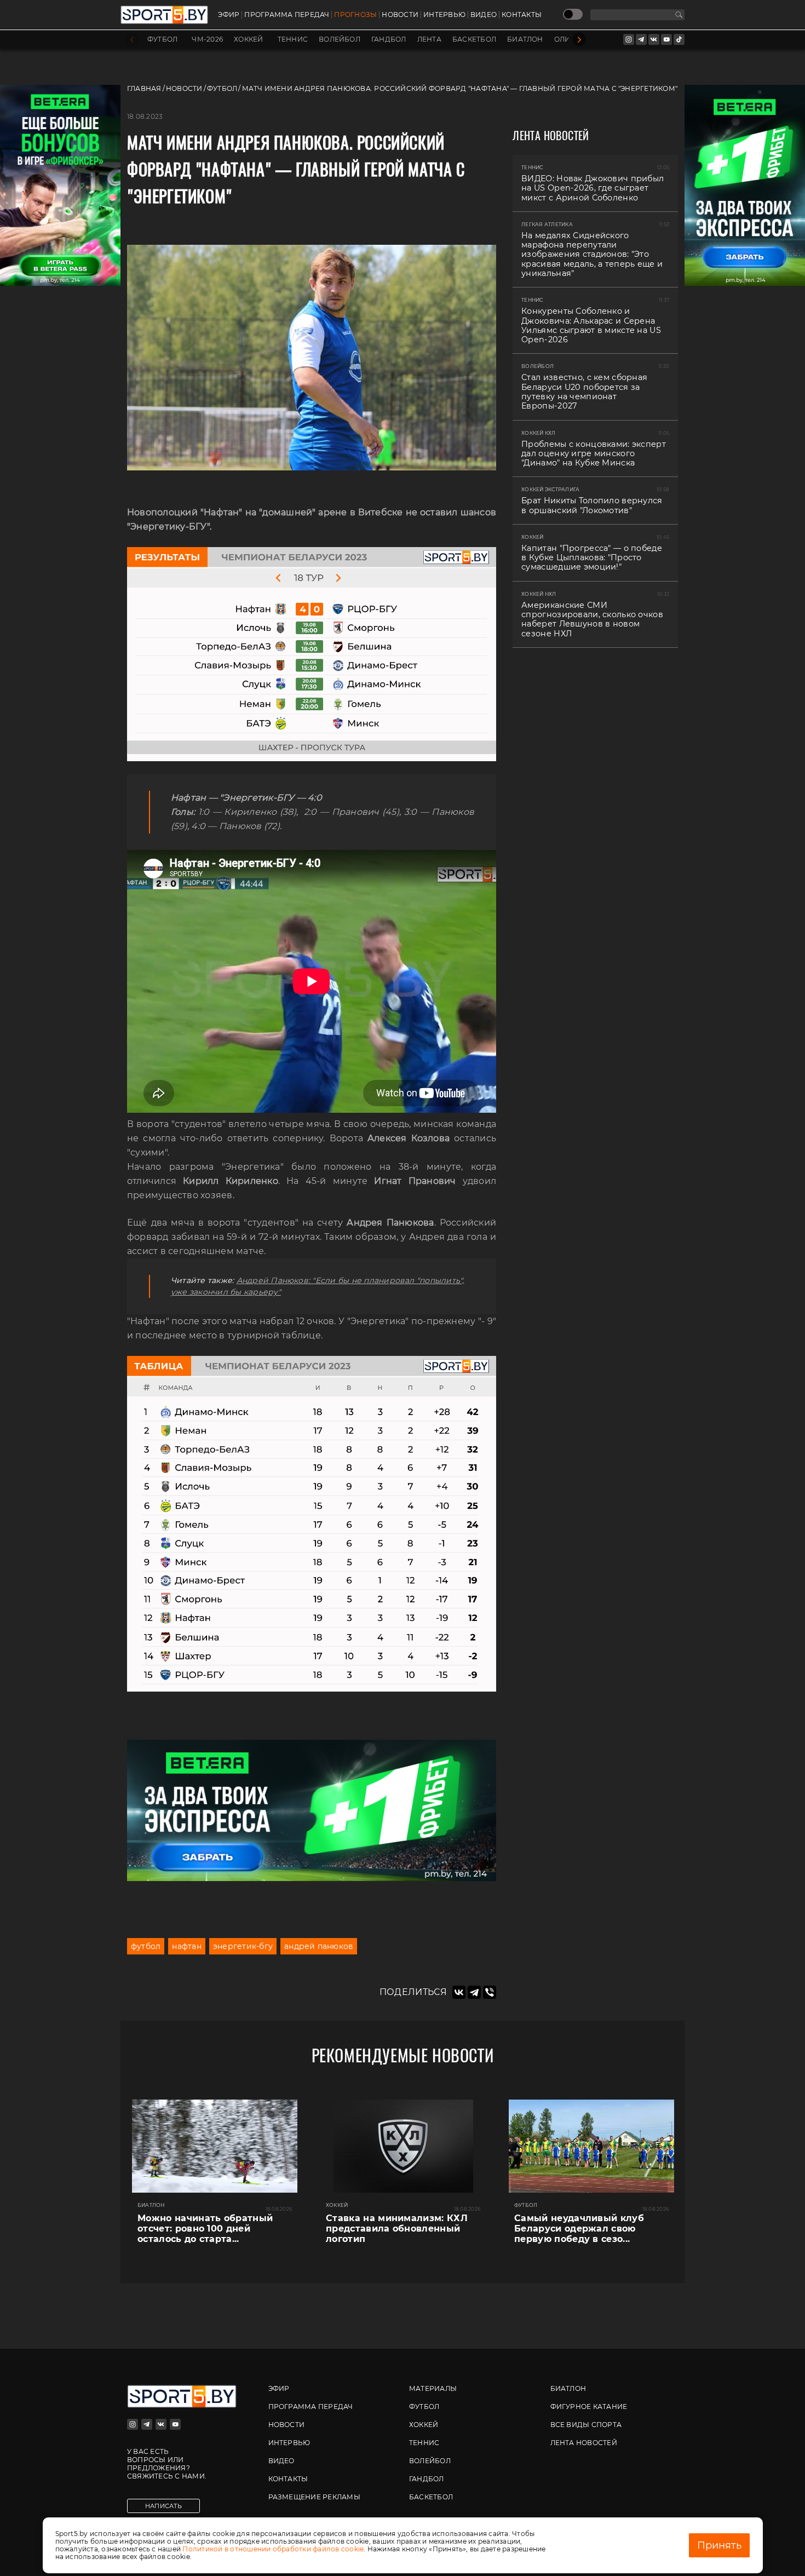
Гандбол (389, 39)
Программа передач (287, 15)
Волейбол (340, 39)
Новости (400, 15)
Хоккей (248, 39)
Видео (484, 15)
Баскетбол (474, 39)
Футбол (162, 39)
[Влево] (132, 40)
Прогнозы (355, 15)
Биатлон (525, 39)
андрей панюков (319, 1946)
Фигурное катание (589, 2407)
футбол (146, 1946)
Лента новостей (584, 2443)
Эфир (229, 15)
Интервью (444, 15)
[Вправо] (579, 40)
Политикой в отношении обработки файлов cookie (273, 2549)
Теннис (293, 39)
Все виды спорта (586, 2425)
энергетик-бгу (243, 1946)
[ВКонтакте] (459, 1992)
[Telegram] (474, 1992)
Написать (163, 2506)
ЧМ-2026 (207, 39)
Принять (719, 2545)
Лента (429, 39)
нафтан (186, 1946)
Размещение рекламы (314, 2497)
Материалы (433, 2388)
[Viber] (490, 1992)
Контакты (522, 15)
